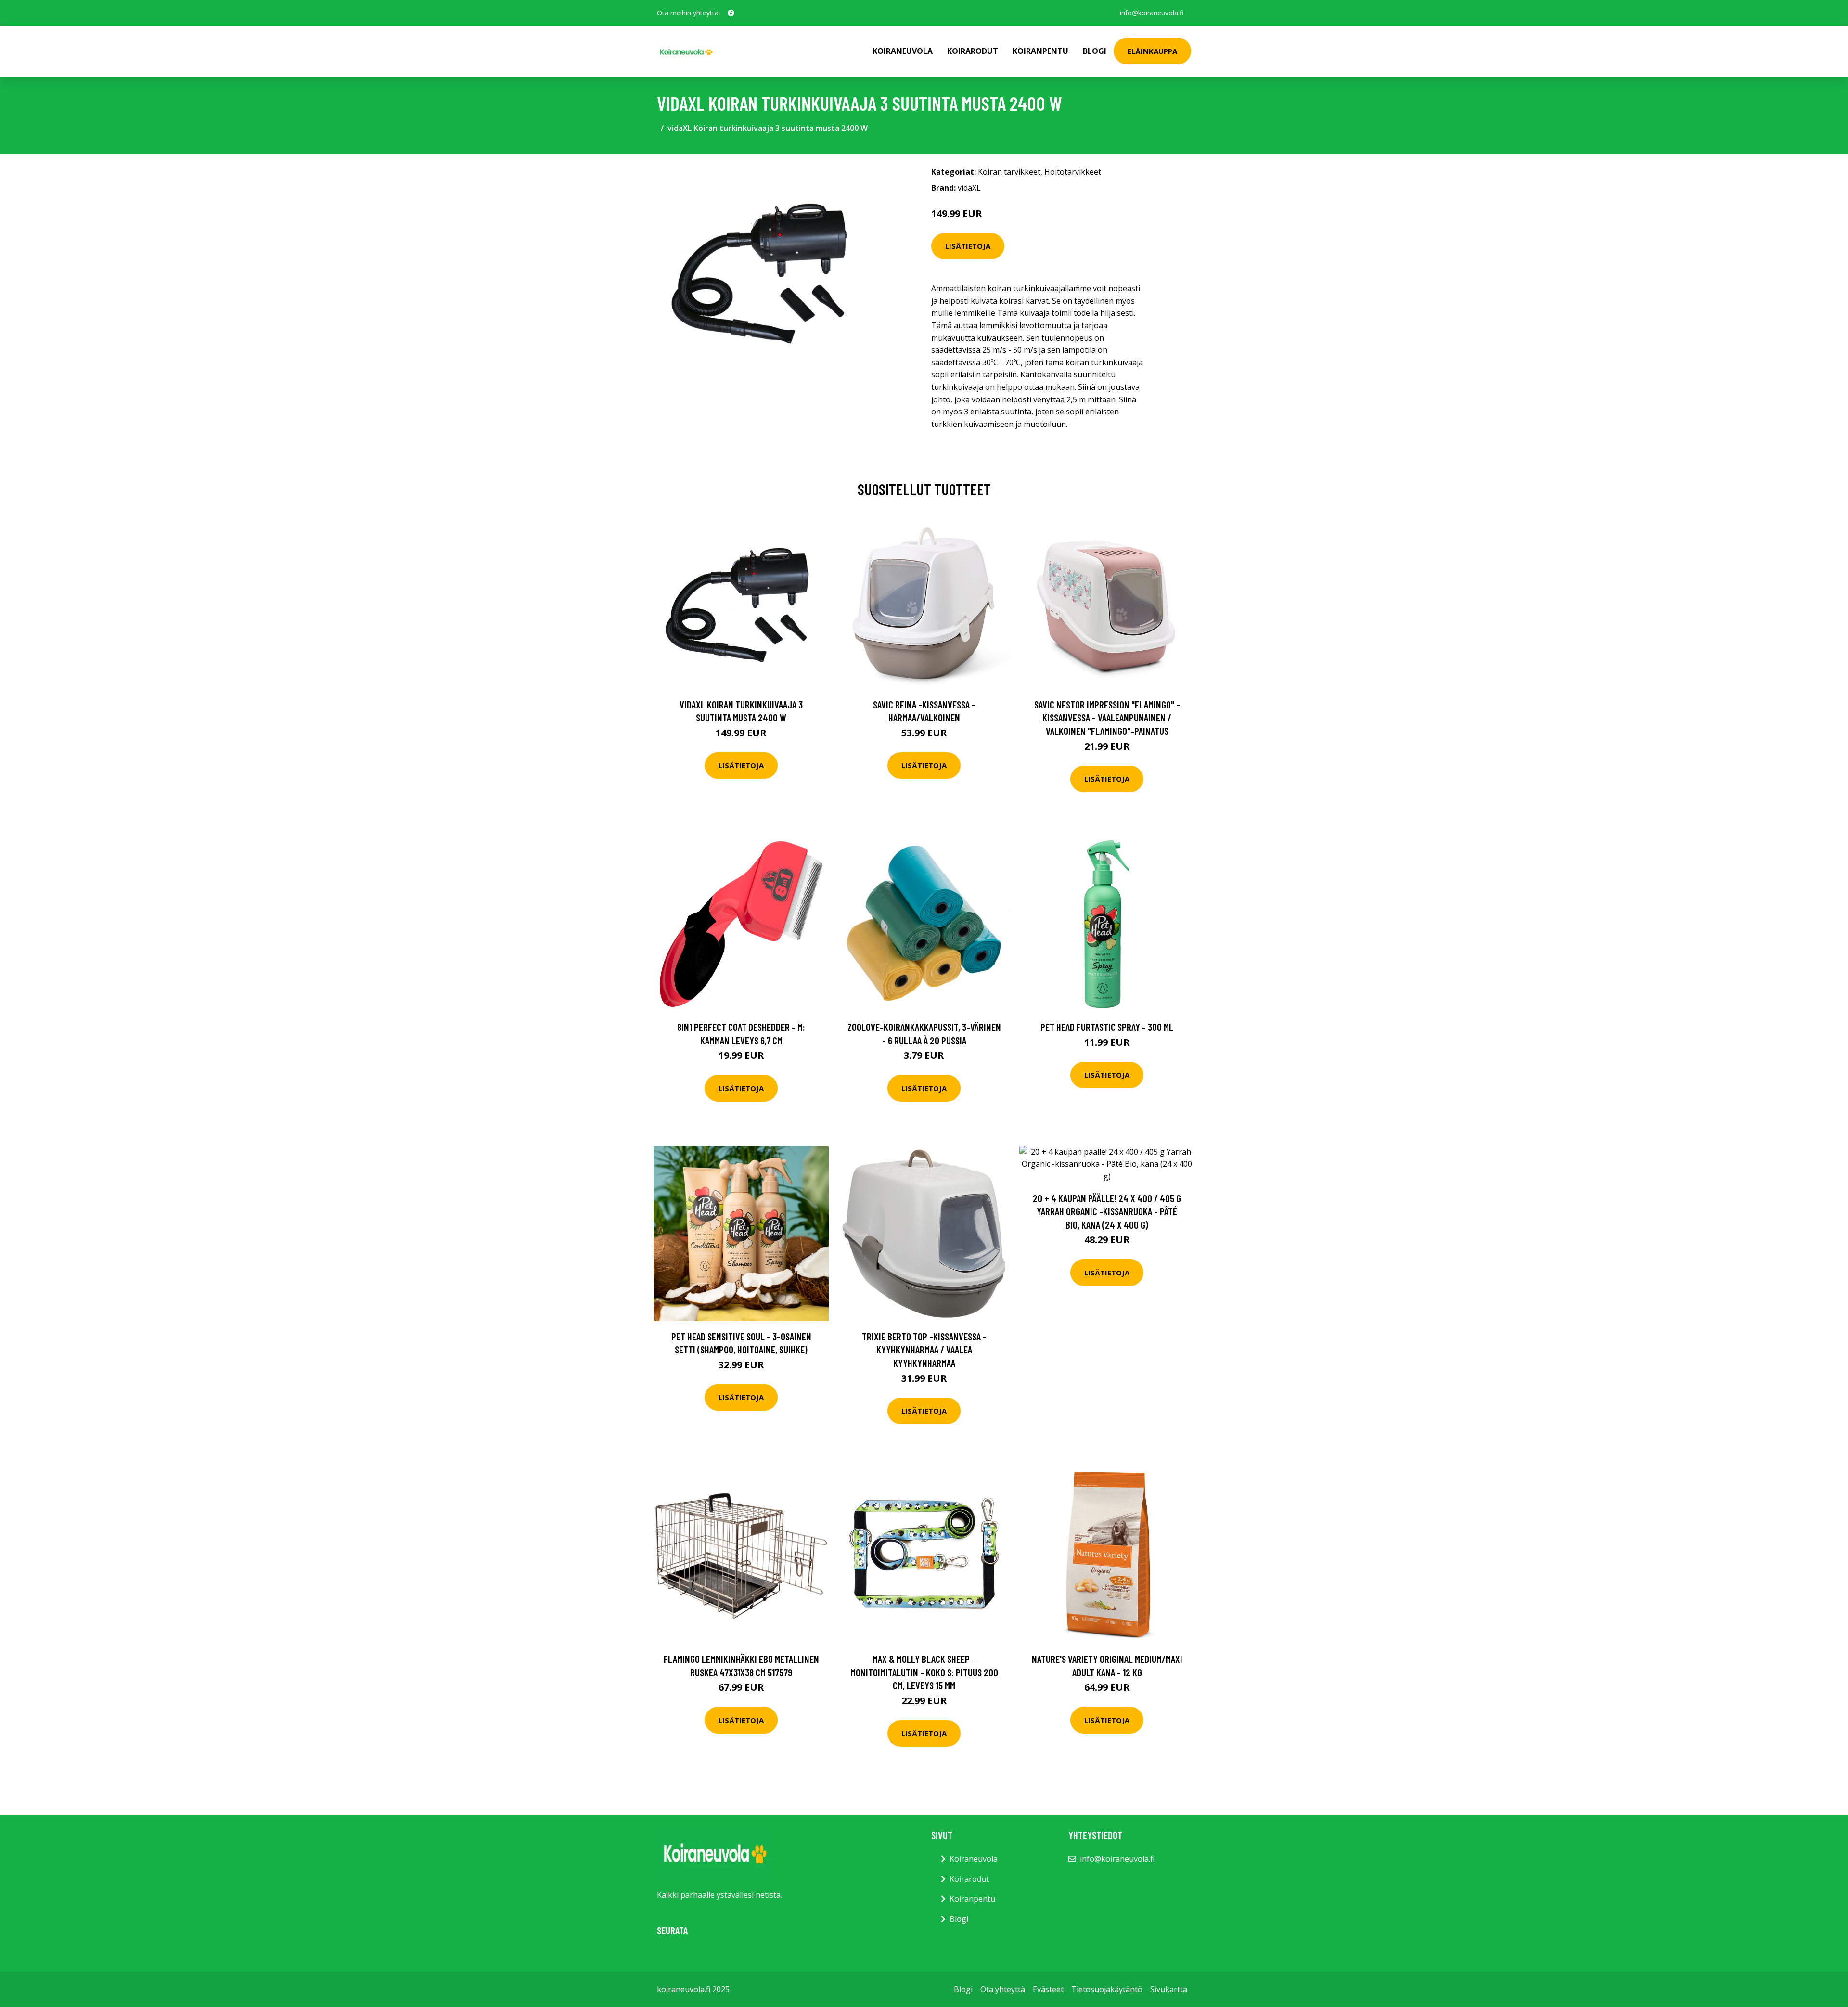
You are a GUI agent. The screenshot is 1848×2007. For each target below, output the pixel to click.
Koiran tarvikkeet (1009, 172)
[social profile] (731, 13)
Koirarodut (973, 51)
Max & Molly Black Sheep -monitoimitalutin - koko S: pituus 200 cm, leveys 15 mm (924, 1672)
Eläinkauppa (1152, 51)
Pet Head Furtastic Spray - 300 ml (1107, 1027)
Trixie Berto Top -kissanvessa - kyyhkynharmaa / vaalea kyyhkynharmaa (924, 1350)
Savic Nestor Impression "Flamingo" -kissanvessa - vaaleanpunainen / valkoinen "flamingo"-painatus (1107, 718)
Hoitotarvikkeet (1073, 172)
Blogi (1095, 51)
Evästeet (1048, 1989)
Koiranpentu (1040, 51)
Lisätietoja (968, 246)
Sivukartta (1169, 1989)
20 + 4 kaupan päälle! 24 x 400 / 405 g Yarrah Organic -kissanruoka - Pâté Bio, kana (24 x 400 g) (1107, 1211)
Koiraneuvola (903, 51)
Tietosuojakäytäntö (1107, 1989)
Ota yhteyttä (1003, 1989)
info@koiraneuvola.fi (1152, 13)
